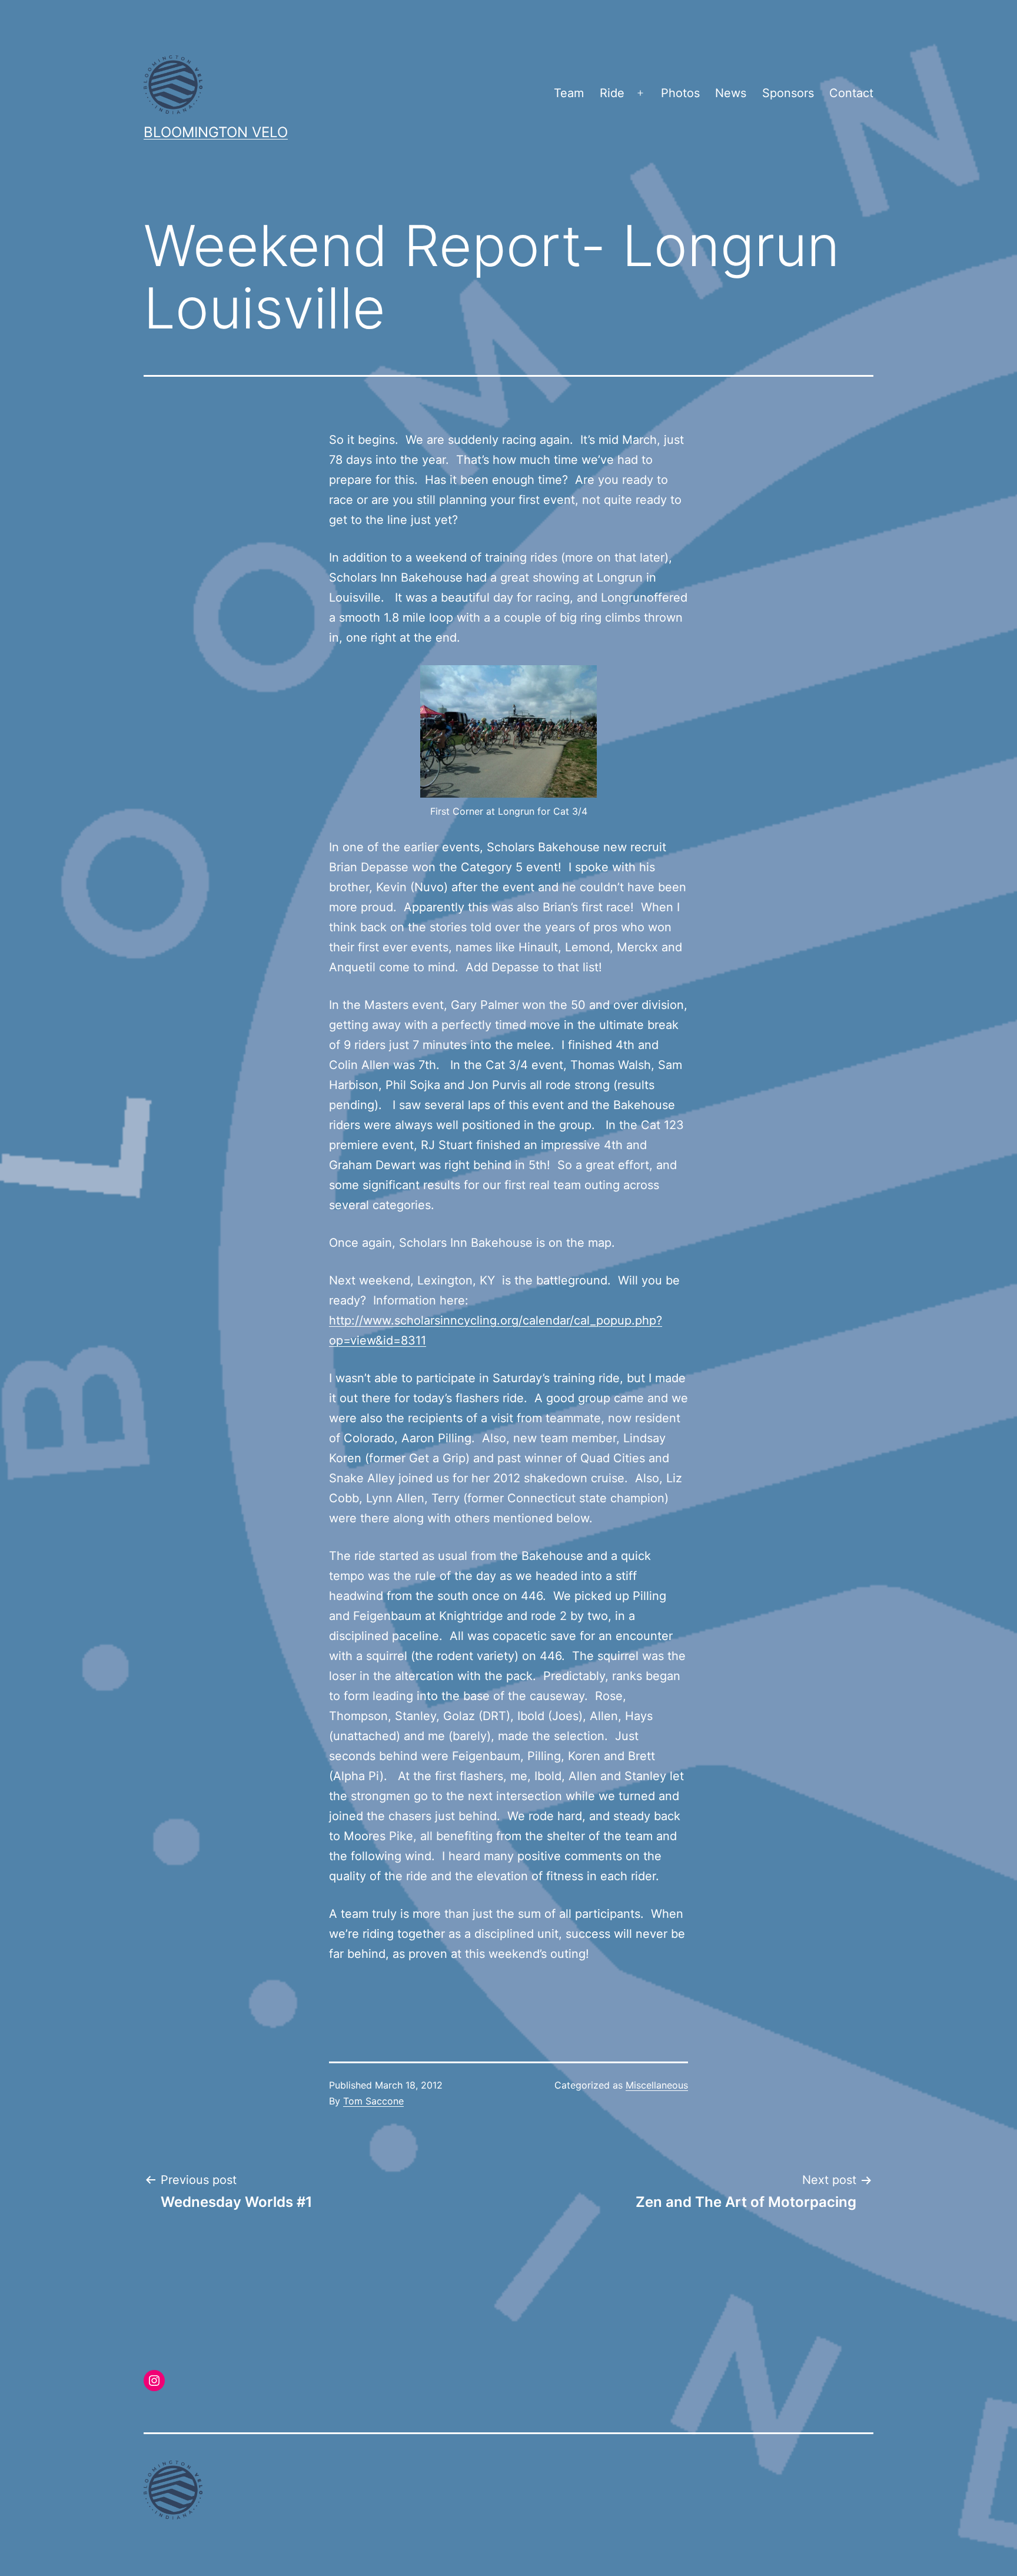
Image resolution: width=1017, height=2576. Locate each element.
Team (569, 93)
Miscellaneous (657, 2085)
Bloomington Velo (216, 132)
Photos (680, 93)
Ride (612, 93)
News (731, 93)
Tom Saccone (373, 2101)
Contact (851, 93)
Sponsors (788, 93)
